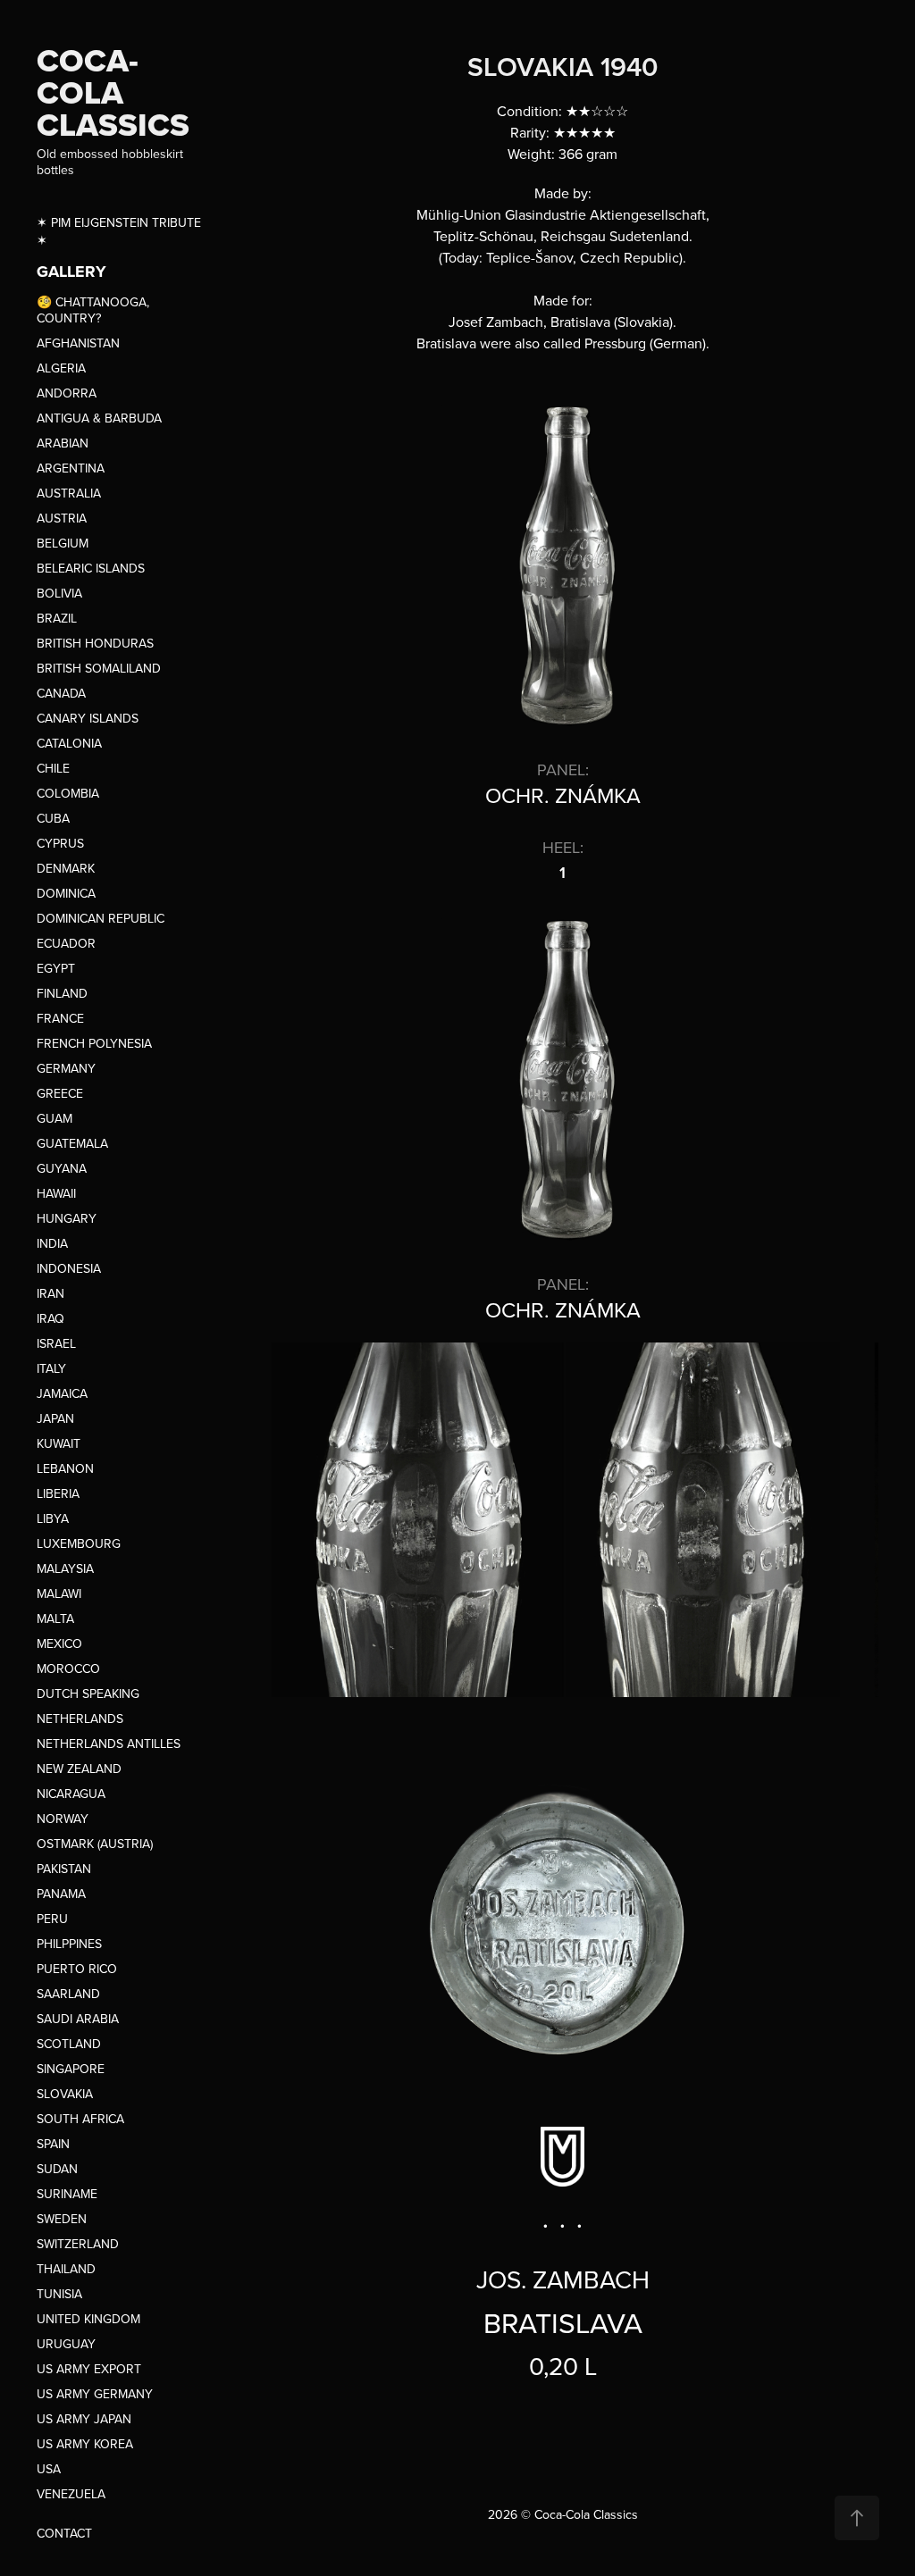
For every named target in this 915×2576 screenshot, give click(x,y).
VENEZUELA (71, 2494)
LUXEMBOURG (79, 1543)
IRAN (50, 1293)
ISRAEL (56, 1343)
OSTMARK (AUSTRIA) (95, 1844)
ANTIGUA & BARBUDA (99, 418)
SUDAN (57, 2169)
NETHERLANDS (80, 1719)
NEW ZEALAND (79, 1769)
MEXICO (59, 1643)
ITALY (51, 1368)
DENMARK (66, 868)
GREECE (60, 1093)
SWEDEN (62, 2219)
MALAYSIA (65, 1568)
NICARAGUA (71, 1794)
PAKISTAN (64, 1869)
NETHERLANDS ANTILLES (109, 1744)
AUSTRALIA (69, 493)
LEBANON (65, 1468)
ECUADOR (66, 943)
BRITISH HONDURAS (95, 643)
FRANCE (60, 1018)
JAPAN (55, 1418)
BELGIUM (63, 543)
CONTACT (64, 2533)
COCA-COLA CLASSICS (113, 92)
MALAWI (59, 1593)
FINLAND (62, 993)
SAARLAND (68, 1994)
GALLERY (71, 272)
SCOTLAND (69, 2044)
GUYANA (62, 1168)
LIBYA (53, 1518)
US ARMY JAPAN (84, 2419)
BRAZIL (57, 618)
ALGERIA (61, 368)
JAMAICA (62, 1393)
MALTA (55, 1618)
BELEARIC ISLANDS (91, 568)
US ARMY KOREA (85, 2444)
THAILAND (66, 2269)
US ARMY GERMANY (95, 2394)
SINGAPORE (71, 2069)
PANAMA (61, 1894)
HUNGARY (67, 1218)
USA (49, 2469)
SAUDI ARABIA (78, 2019)
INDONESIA (69, 1268)
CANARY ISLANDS (88, 718)
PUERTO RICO (77, 1969)
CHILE (53, 768)
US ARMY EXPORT (89, 2369)
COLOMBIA (68, 793)
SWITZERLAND (78, 2244)
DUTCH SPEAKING (88, 1694)
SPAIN (53, 2144)
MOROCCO (68, 1669)
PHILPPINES (69, 1944)
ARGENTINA (71, 468)
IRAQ (50, 1318)
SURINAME (67, 2194)
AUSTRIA (62, 518)
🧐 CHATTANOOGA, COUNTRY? (93, 310)
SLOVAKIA (65, 2094)
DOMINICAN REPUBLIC (101, 918)
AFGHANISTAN (78, 343)
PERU (52, 1919)
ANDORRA (67, 393)
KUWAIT (59, 1443)
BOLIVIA (59, 593)
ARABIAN (63, 443)
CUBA (53, 818)
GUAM (55, 1118)
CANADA (61, 693)
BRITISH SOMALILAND (99, 668)
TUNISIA (59, 2294)
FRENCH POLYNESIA (94, 1043)
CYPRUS (60, 843)
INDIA (52, 1243)
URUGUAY (66, 2344)
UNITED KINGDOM (88, 2319)
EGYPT (56, 968)
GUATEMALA (72, 1143)
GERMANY (66, 1068)
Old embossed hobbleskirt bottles (112, 162)
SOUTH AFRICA (80, 2119)
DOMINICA (66, 893)
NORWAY (63, 1819)
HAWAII (56, 1193)
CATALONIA (69, 743)
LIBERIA (58, 1493)
